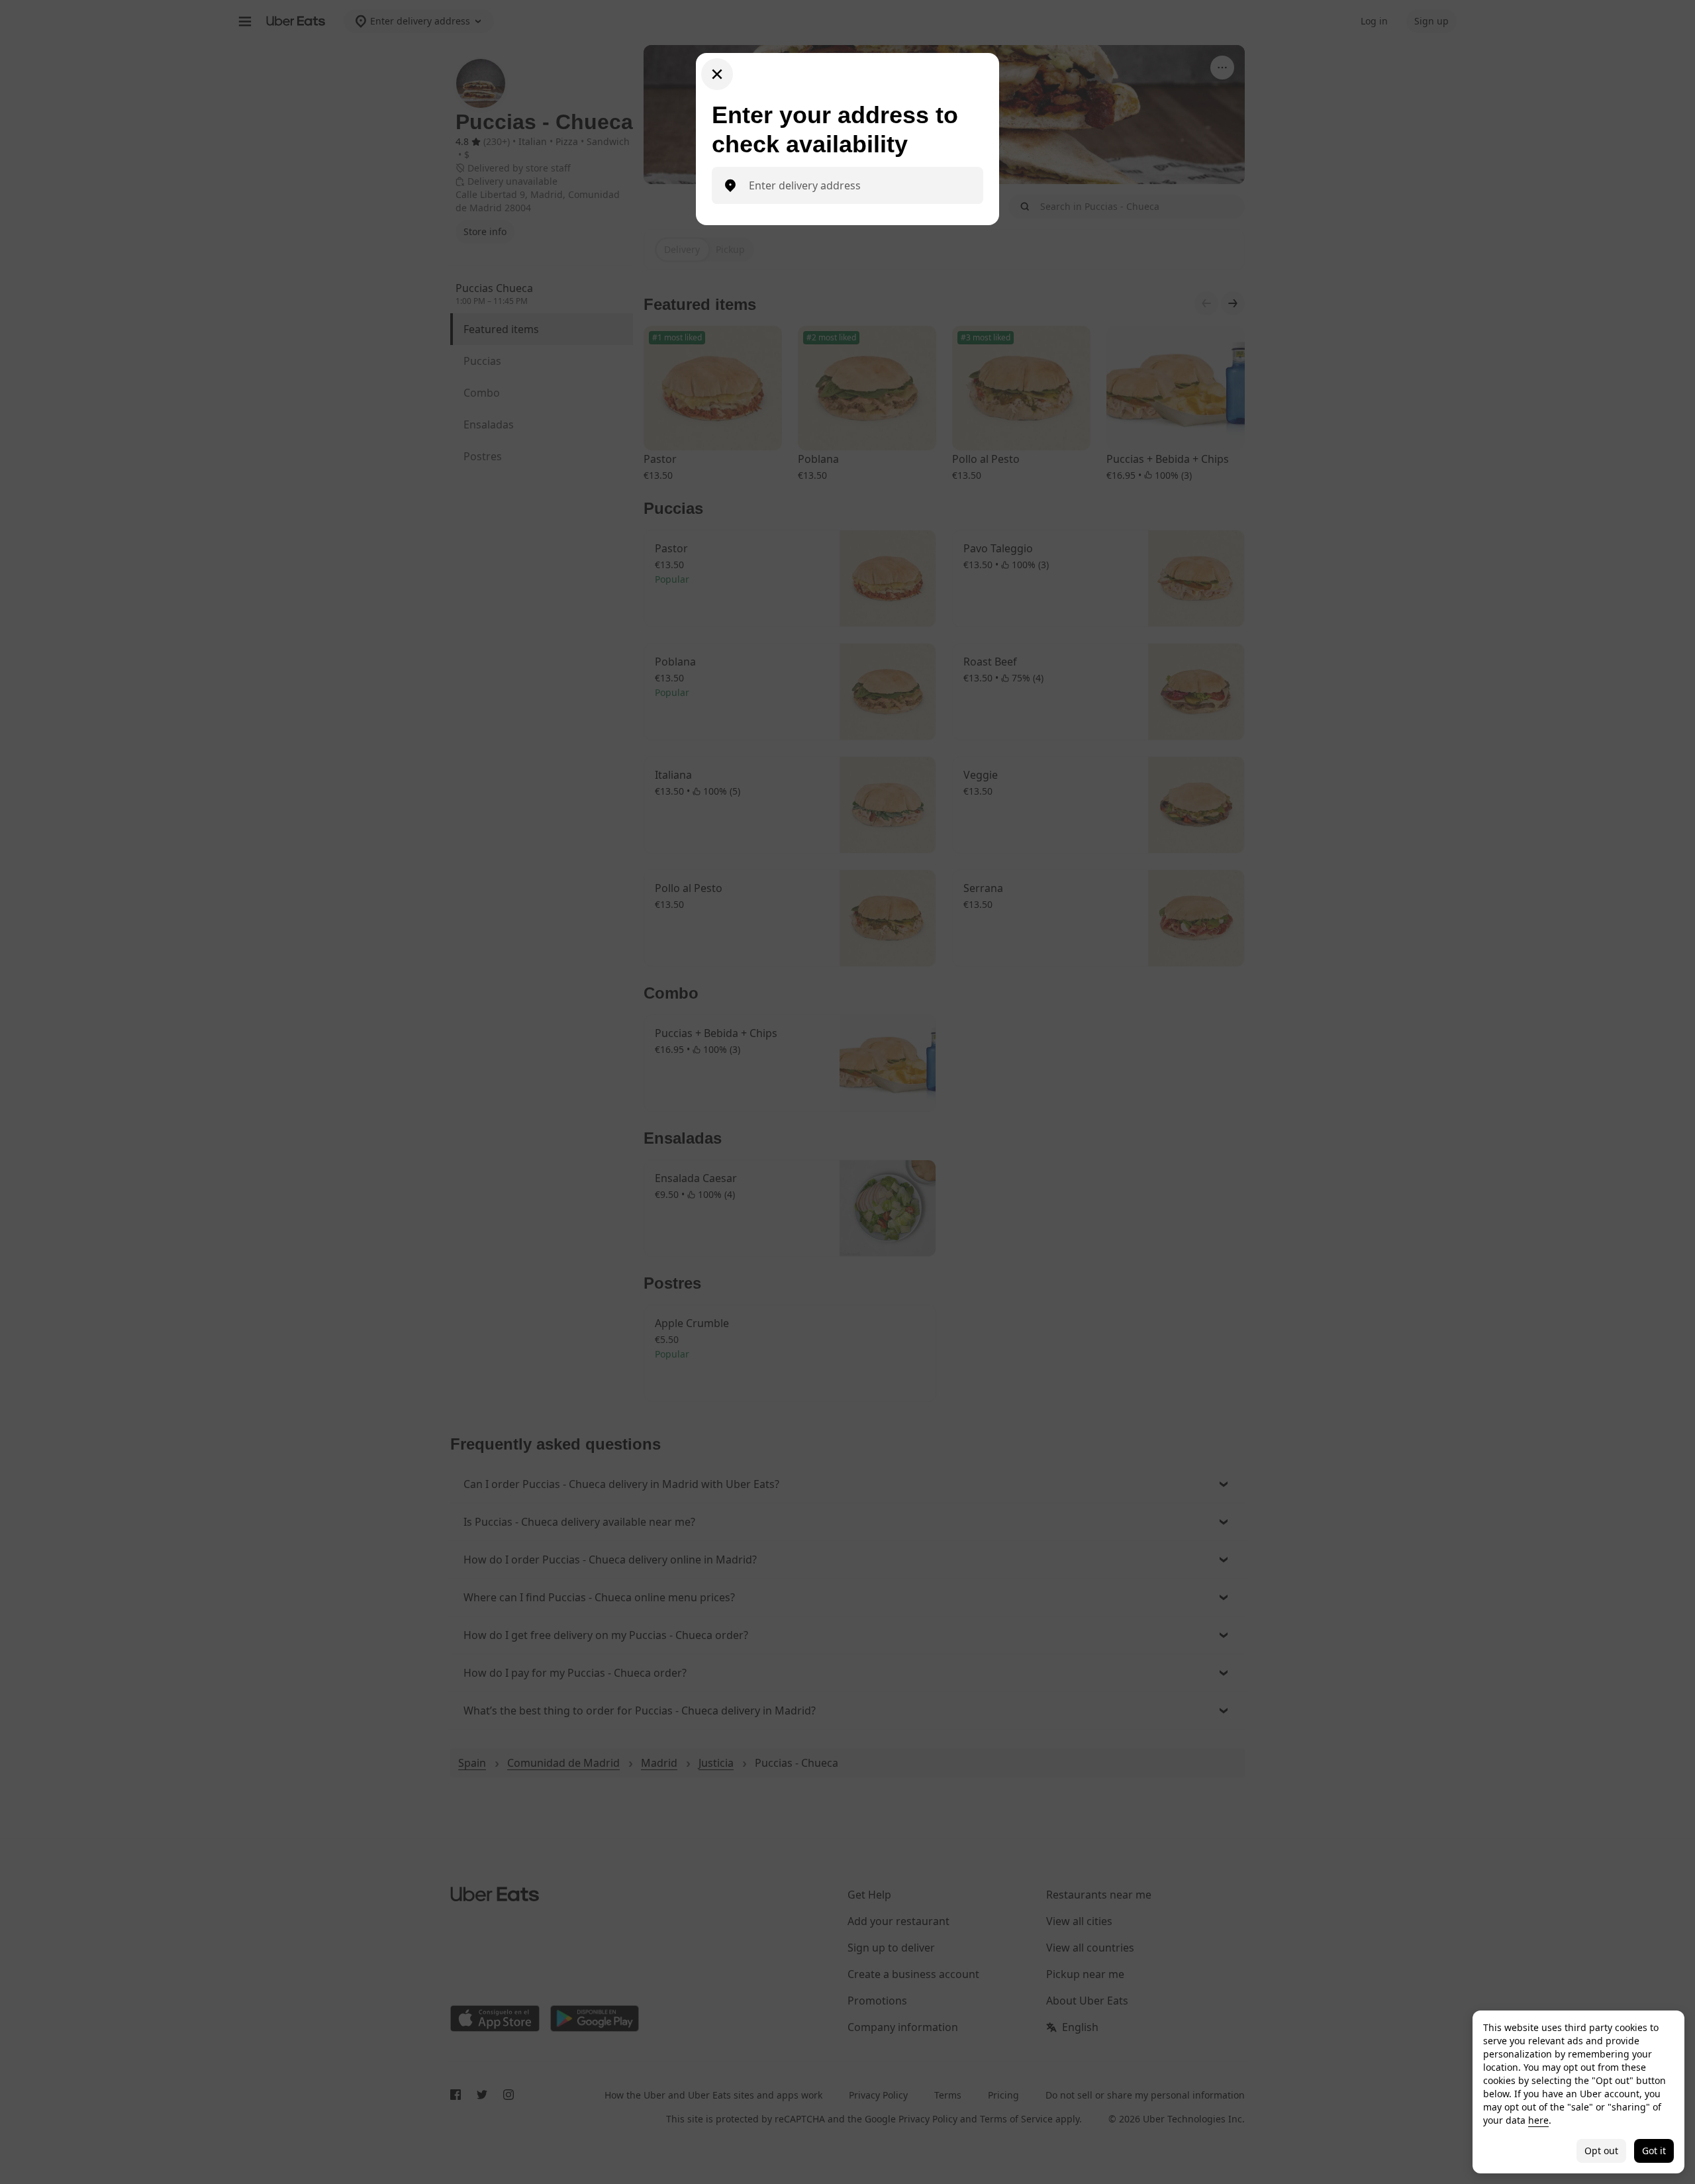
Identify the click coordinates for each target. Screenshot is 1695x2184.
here (1538, 2120)
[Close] (717, 74)
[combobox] (858, 185)
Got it (1654, 2151)
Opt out (1601, 2151)
